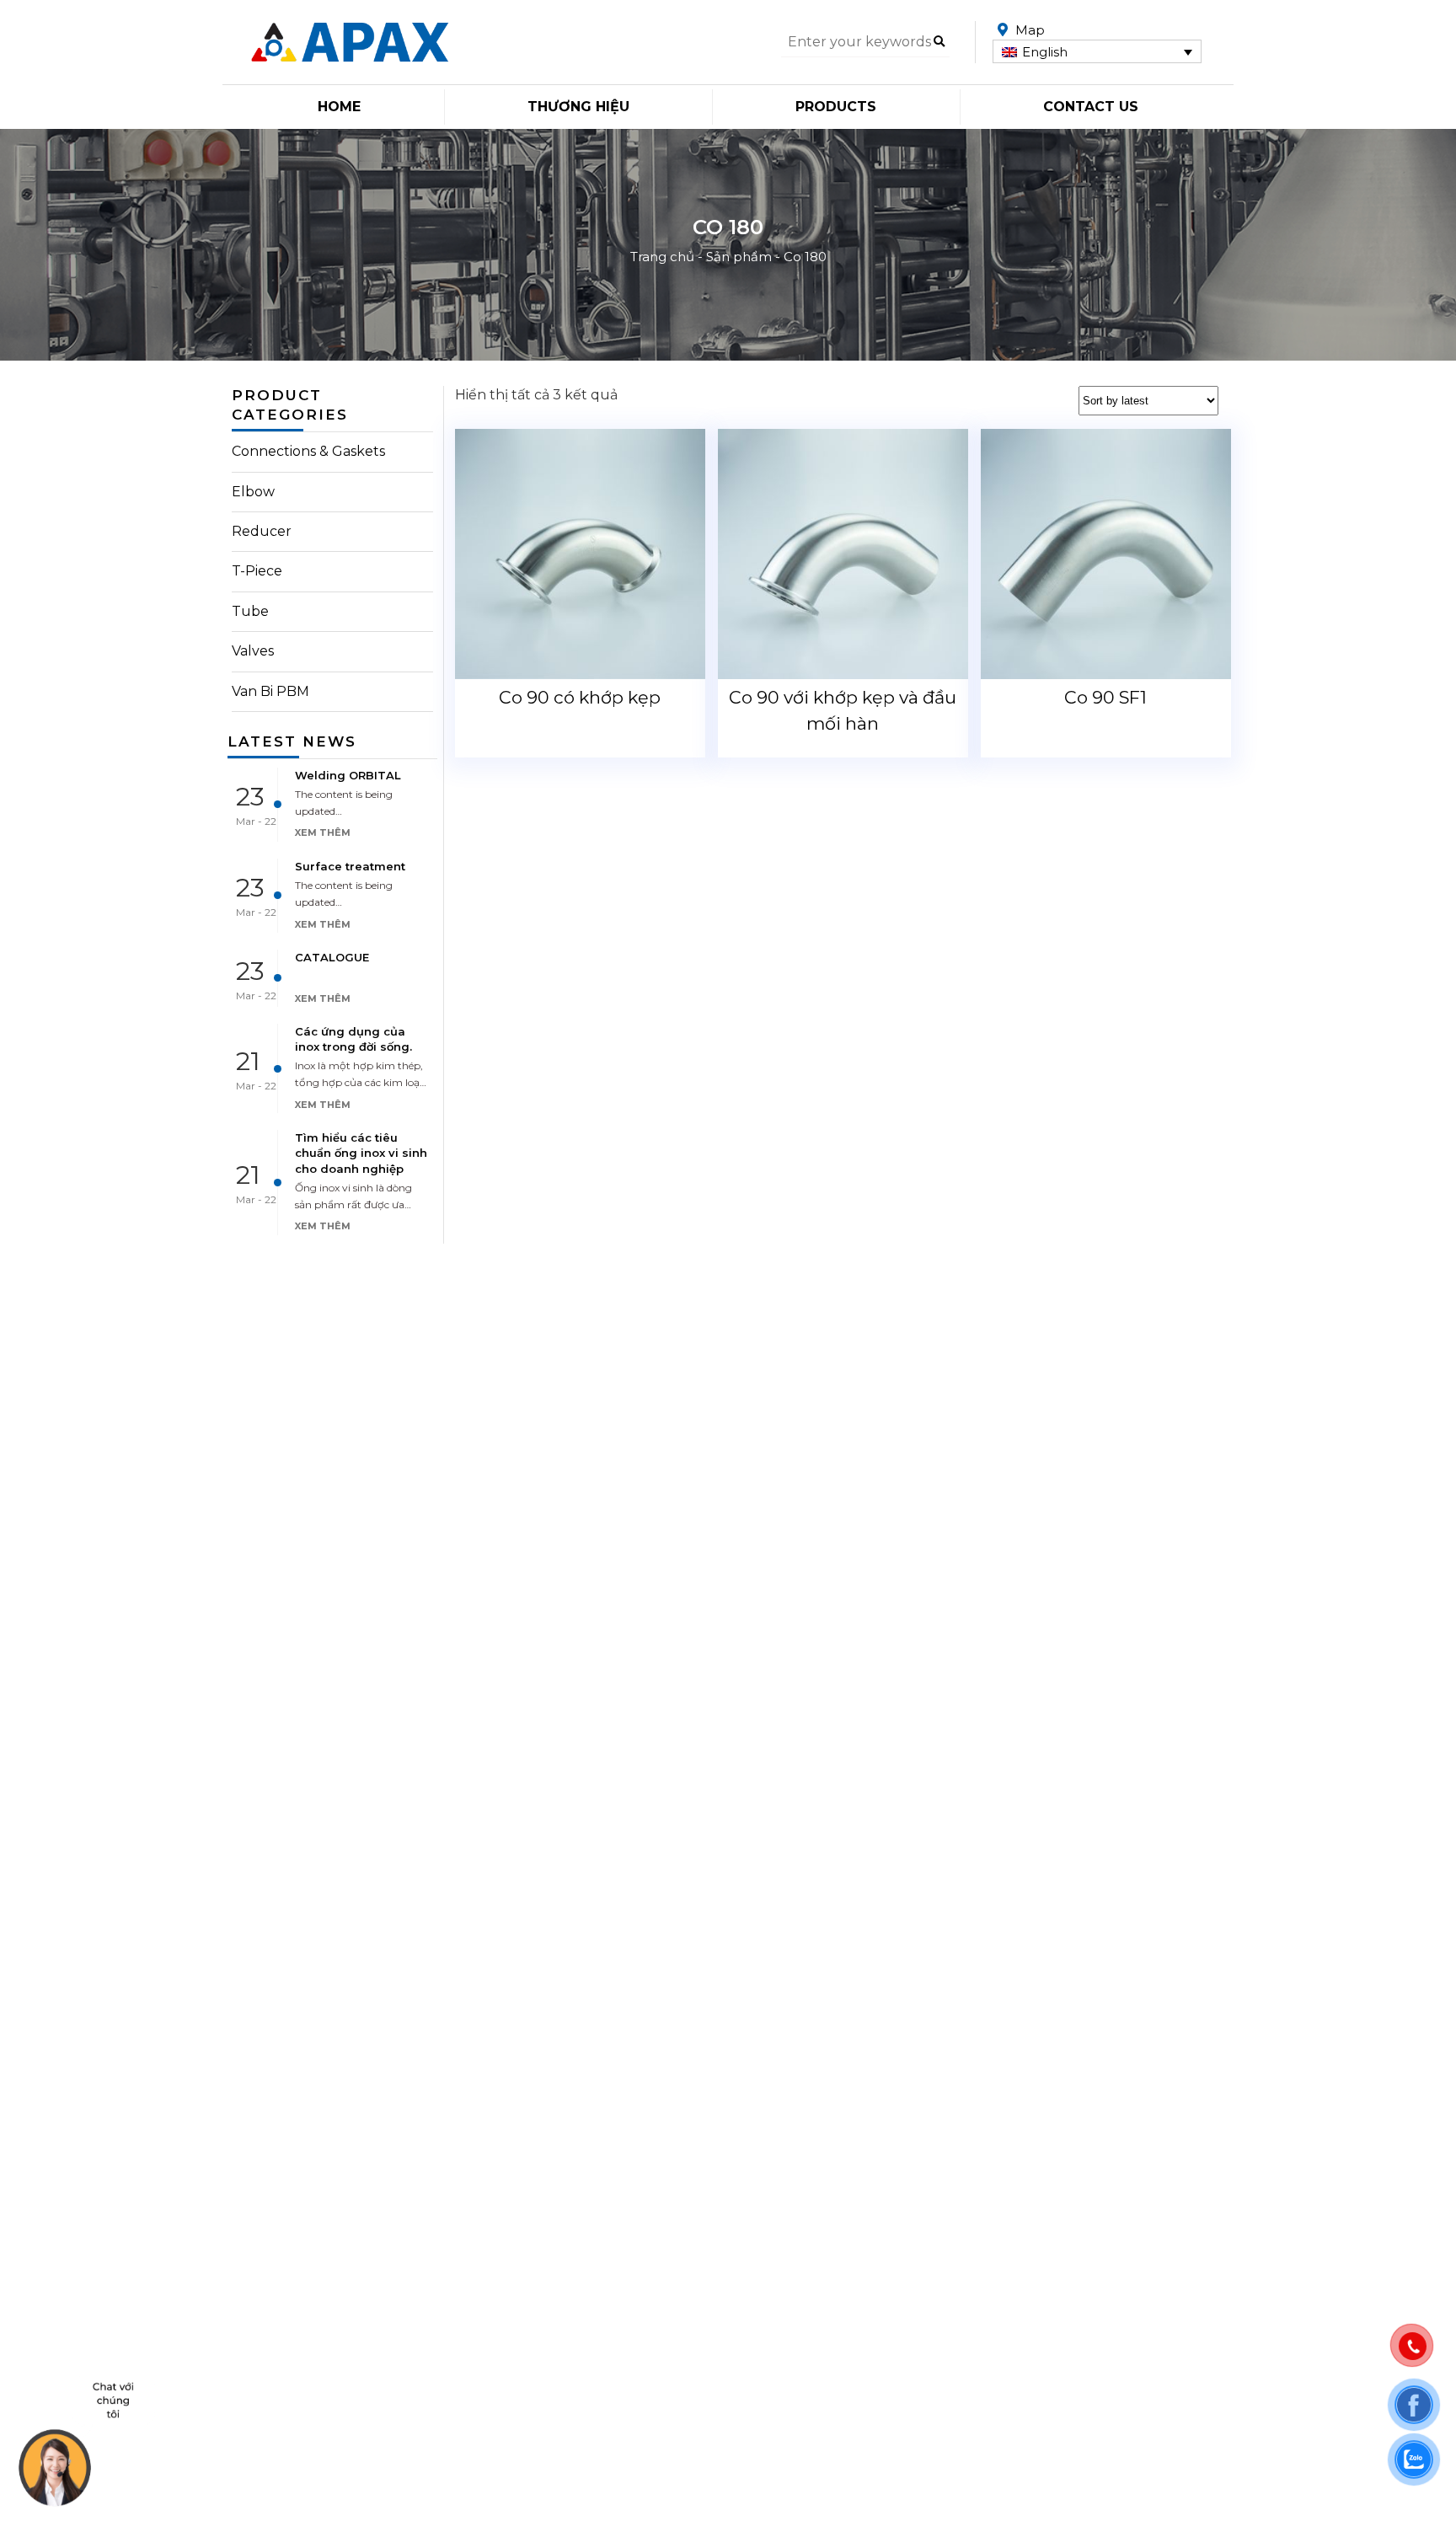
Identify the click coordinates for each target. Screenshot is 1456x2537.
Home (339, 107)
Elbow (253, 492)
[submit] (939, 42)
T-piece (257, 571)
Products (836, 107)
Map (1030, 30)
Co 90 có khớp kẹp (580, 697)
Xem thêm (323, 832)
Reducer (262, 531)
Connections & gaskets (308, 451)
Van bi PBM (270, 691)
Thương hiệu (578, 107)
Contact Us (1091, 107)
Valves (253, 651)
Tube (250, 611)
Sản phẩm (739, 257)
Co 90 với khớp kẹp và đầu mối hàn (843, 710)
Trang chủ (662, 257)
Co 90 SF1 (1105, 697)
